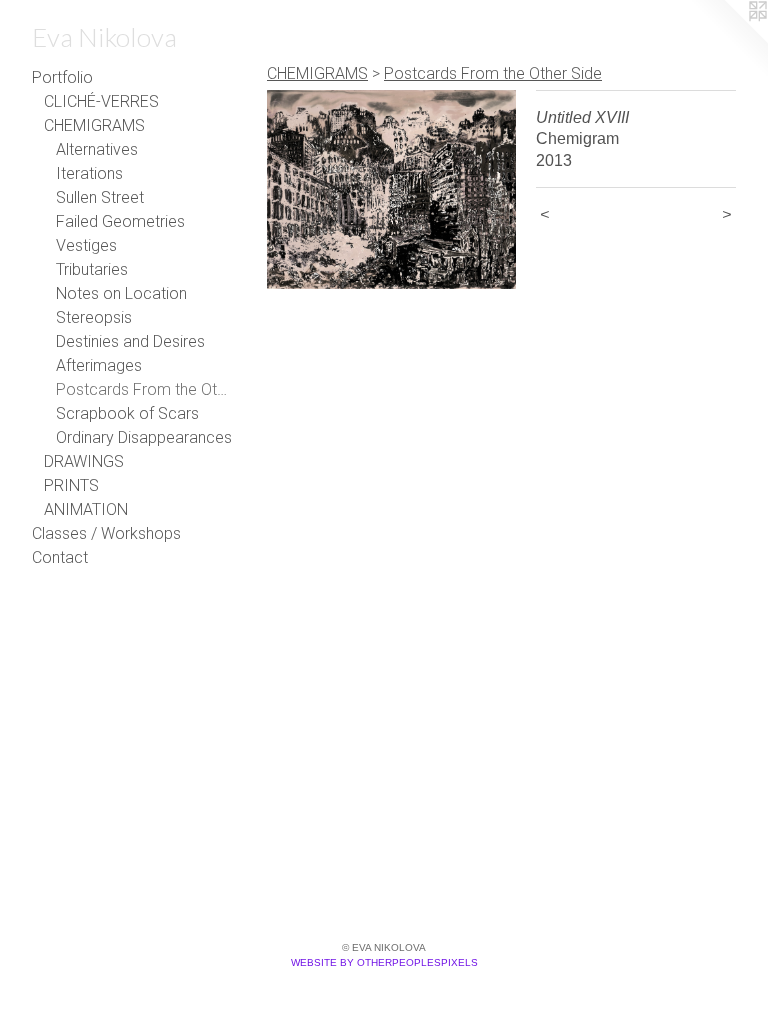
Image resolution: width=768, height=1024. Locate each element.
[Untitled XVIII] (391, 189)
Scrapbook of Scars (127, 413)
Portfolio (62, 77)
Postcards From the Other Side (144, 389)
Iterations (89, 173)
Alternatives (97, 149)
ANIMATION (86, 509)
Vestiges (86, 245)
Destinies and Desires (130, 341)
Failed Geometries (120, 221)
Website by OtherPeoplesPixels (384, 962)
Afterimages (99, 365)
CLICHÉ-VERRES (101, 101)
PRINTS (71, 485)
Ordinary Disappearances (144, 437)
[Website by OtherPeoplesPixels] (728, 40)
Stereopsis (94, 317)
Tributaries (92, 269)
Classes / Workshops (106, 533)
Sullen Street (100, 197)
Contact (60, 557)
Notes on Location (121, 293)
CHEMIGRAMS (94, 125)
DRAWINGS (84, 461)
